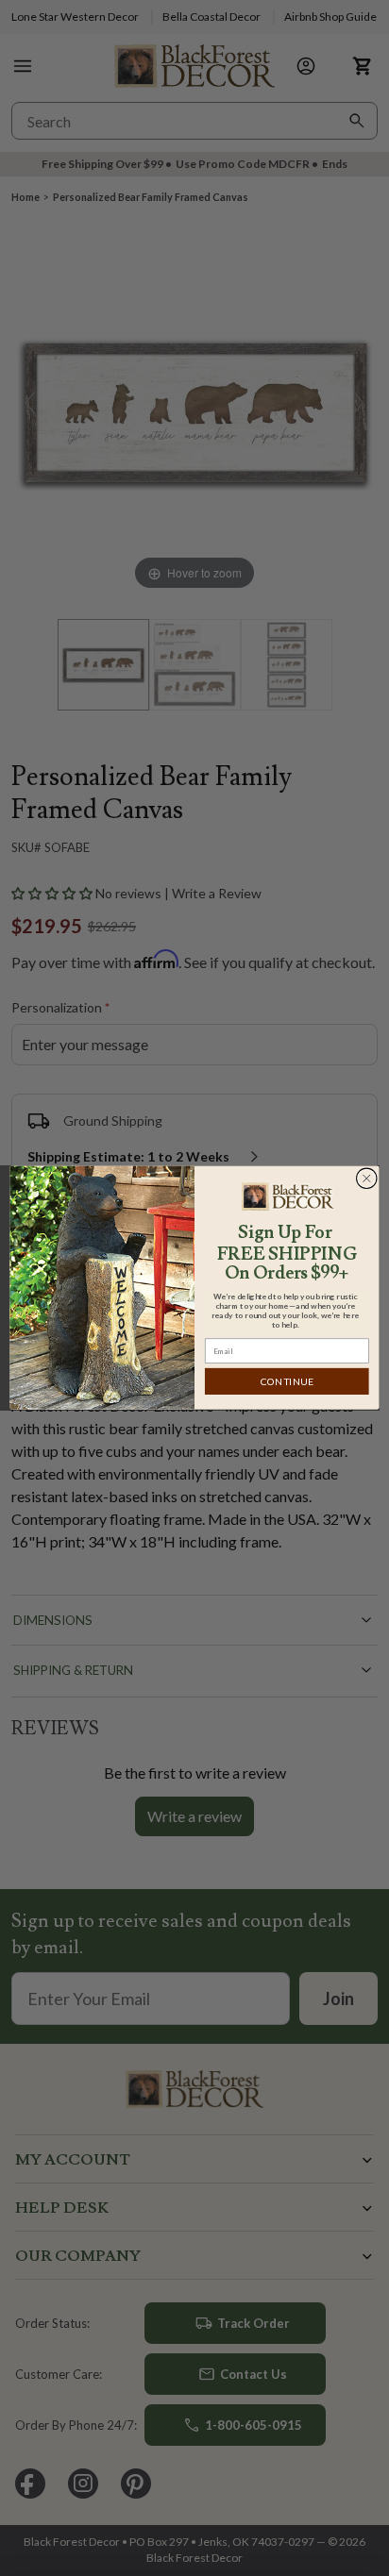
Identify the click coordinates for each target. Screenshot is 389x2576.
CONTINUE (287, 1382)
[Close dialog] (366, 1179)
